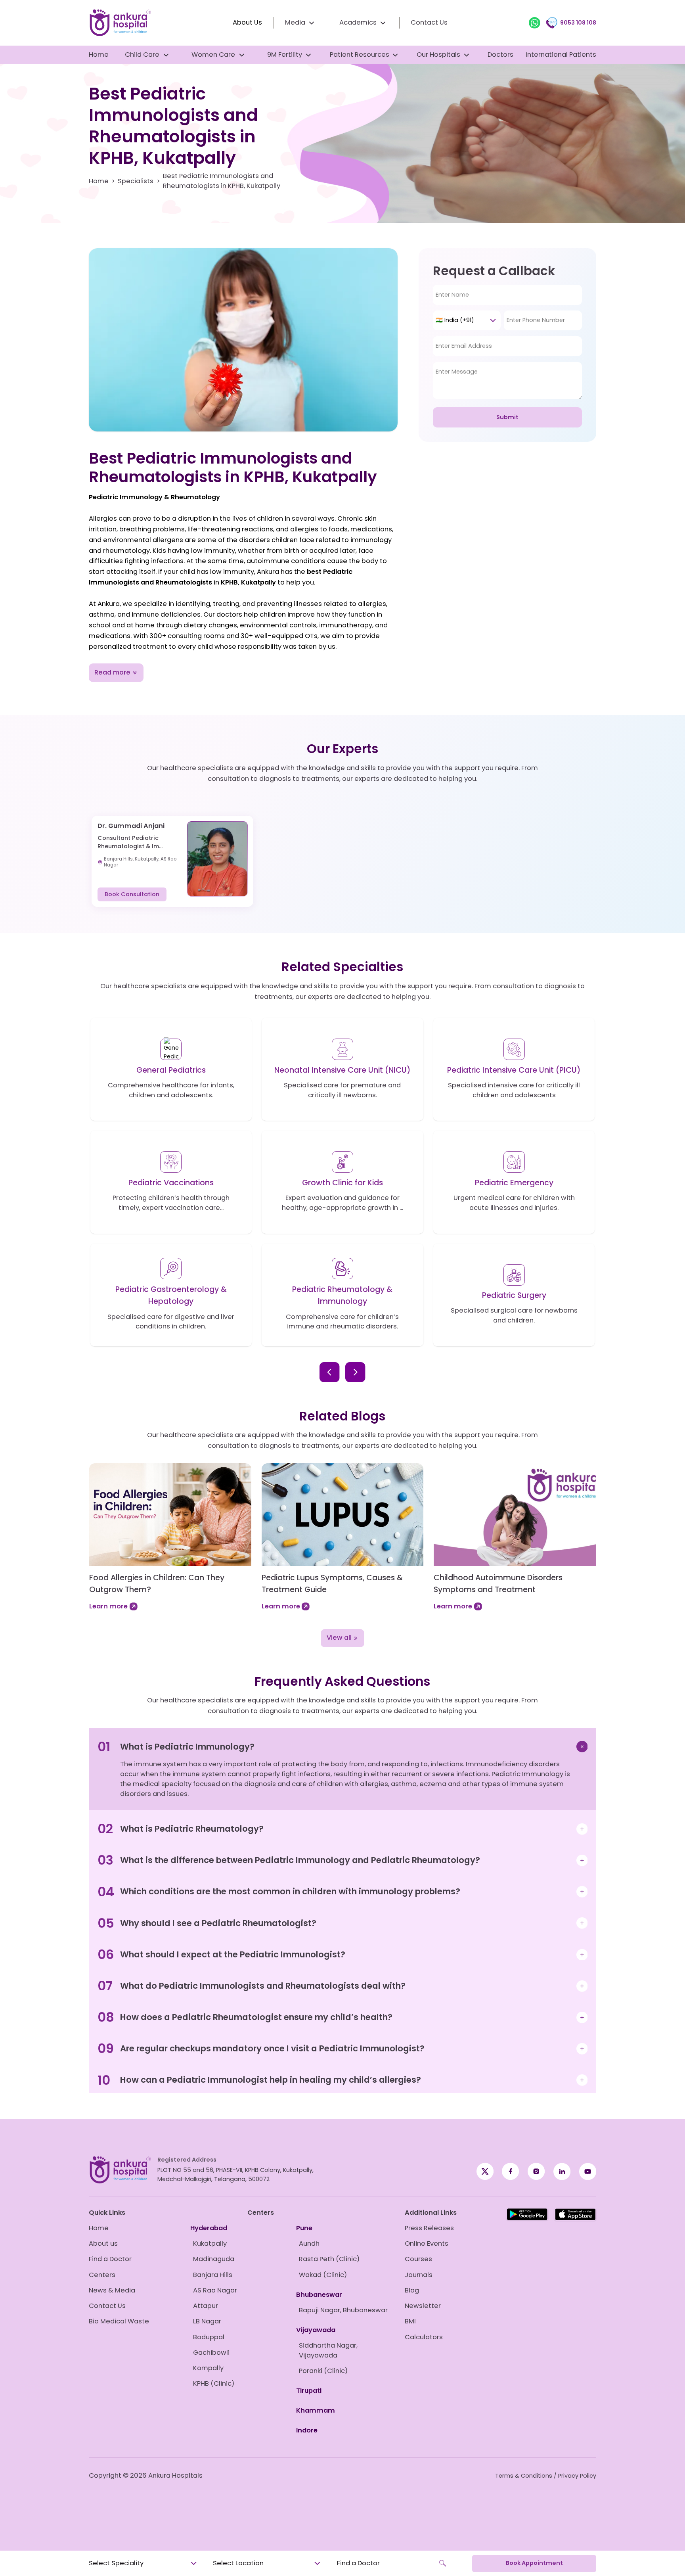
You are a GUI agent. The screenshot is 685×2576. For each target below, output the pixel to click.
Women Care (213, 55)
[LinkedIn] (562, 2172)
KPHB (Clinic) (214, 2383)
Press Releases (429, 2228)
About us (103, 2243)
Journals (419, 2275)
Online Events (427, 2243)
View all (339, 1638)
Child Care (142, 55)
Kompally (208, 2368)
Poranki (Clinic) (323, 2371)
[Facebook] (485, 2172)
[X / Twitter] (510, 2172)
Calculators (424, 2337)
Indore (307, 2430)
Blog (412, 2290)
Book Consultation (132, 894)
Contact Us (429, 22)
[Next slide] (355, 1372)
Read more (112, 672)
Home (99, 55)
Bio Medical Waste (119, 2321)
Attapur (206, 2306)
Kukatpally (210, 2243)
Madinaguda (214, 2259)
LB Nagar (207, 2321)
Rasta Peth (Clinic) (329, 2259)
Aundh (309, 2243)
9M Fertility (285, 55)
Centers (102, 2275)
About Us (247, 22)
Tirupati (309, 2391)
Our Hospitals (438, 55)
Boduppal (209, 2337)
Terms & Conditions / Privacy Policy (546, 2476)
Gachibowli (211, 2353)
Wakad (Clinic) (323, 2275)
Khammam (316, 2410)
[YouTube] (588, 2172)
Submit (507, 417)
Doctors (500, 55)
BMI (410, 2321)
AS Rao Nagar (215, 2290)
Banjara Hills (213, 2275)
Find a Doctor (110, 2259)
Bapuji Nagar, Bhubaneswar (343, 2310)
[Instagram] (536, 2172)
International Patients (561, 55)
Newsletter (423, 2306)
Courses (418, 2259)
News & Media (112, 2290)
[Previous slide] (329, 1372)
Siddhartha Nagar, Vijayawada (328, 2350)
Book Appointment (534, 2563)
